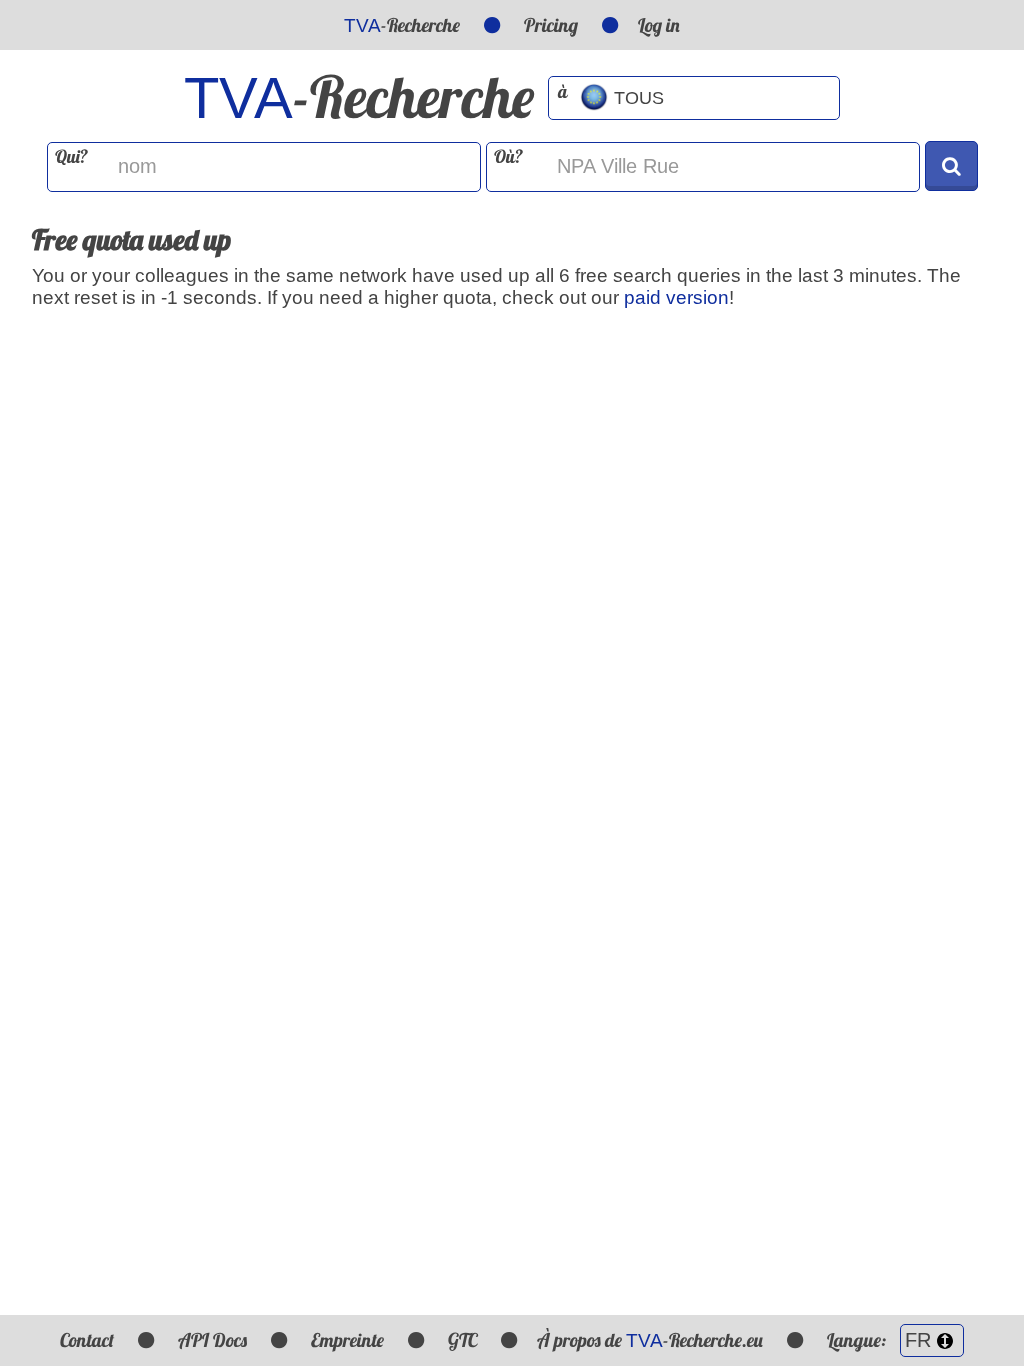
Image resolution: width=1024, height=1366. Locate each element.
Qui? (71, 156)
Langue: (858, 1340)
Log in (659, 25)
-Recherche (402, 25)
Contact (87, 1340)
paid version (676, 297)
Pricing (551, 25)
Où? (508, 156)
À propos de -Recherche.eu (650, 1340)
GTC (462, 1340)
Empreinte (347, 1340)
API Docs (212, 1340)
